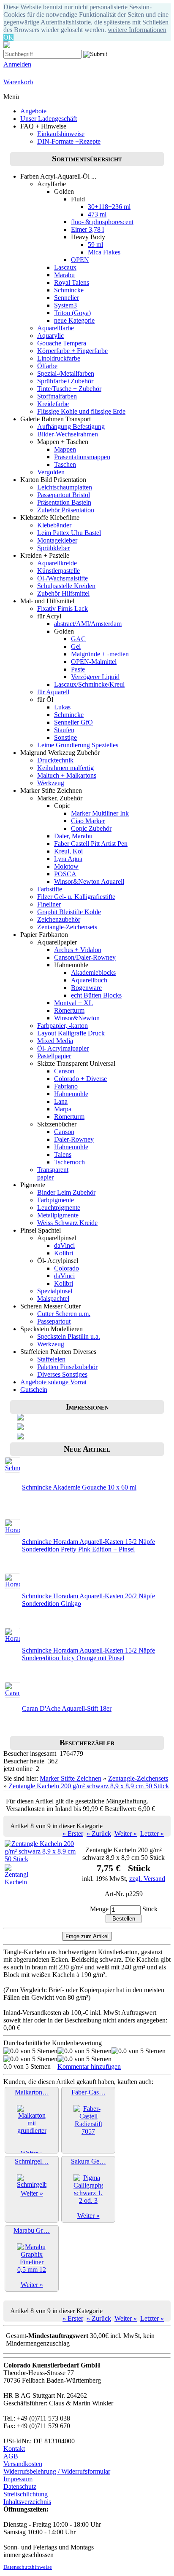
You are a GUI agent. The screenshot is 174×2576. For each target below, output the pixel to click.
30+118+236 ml (109, 207)
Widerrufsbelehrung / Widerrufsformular (57, 2471)
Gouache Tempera (62, 343)
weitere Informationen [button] (137, 30)
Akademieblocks (93, 972)
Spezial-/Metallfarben (66, 373)
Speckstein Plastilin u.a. (69, 1336)
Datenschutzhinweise (28, 2567)
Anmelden (17, 64)
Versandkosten (23, 2464)
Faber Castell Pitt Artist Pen (91, 844)
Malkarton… (32, 2092)
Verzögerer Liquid (95, 677)
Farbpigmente (56, 1200)
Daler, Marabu (73, 836)
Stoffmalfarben (57, 396)
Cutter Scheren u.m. (64, 1314)
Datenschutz (20, 2486)
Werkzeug (51, 783)
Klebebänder (54, 525)
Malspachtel (53, 1299)
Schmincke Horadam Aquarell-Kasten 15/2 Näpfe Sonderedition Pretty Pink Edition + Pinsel (88, 1545)
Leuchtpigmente (59, 1208)
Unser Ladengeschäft (49, 119)
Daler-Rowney (74, 1139)
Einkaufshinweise (61, 134)
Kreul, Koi (68, 851)
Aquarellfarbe (56, 328)
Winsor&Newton (77, 1018)
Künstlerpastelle (58, 571)
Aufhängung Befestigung (71, 427)
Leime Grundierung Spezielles (78, 745)
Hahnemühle (71, 1094)
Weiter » (126, 1834)
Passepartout (54, 1321)
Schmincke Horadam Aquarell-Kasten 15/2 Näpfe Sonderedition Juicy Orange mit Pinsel (88, 1654)
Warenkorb (18, 82)
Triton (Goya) (72, 313)
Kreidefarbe (53, 404)
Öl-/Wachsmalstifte (63, 578)
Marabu (64, 275)
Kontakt (14, 2449)
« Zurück (99, 1834)
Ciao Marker (88, 821)
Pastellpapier (54, 1056)
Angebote (33, 111)
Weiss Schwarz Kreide (67, 1223)
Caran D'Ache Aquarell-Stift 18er (67, 1708)
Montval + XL (73, 1003)
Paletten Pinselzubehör (67, 1367)
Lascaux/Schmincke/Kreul (89, 684)
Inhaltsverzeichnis (27, 2502)
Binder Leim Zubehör (66, 1192)
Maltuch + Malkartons (67, 775)
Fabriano (66, 1086)
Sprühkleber (53, 548)
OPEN (80, 260)
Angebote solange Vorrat (53, 1382)
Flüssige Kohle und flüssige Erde (81, 411)
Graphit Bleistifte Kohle (69, 912)
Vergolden (51, 472)
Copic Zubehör (91, 828)
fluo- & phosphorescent (102, 222)
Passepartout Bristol (64, 495)
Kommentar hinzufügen (89, 2066)
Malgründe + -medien (100, 654)
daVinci (64, 1245)
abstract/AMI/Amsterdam (88, 624)
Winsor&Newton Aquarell (89, 881)
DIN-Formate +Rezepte (69, 141)
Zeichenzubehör (59, 919)
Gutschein (34, 1390)
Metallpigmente (58, 1215)
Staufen (64, 730)
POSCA (65, 874)
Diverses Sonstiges (62, 1374)
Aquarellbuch (89, 980)
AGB (11, 2456)
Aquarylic (50, 336)
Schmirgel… (32, 2161)
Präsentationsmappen (82, 457)
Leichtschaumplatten (65, 487)
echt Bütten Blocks (96, 995)
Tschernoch (69, 1162)
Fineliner (49, 904)
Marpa (63, 1109)
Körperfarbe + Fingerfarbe (72, 351)
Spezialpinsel (55, 1291)
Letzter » (152, 1834)
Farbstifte (50, 889)
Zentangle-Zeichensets (67, 927)
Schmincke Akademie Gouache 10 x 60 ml (79, 1487)
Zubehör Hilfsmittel (63, 593)
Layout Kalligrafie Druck (71, 1033)
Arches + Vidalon (78, 950)
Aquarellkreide (57, 563)
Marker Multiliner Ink (100, 813)
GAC (78, 639)
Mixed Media (55, 1041)
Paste (78, 669)
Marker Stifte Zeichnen (71, 1778)
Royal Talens (72, 282)
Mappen (65, 449)
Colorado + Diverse (80, 1079)
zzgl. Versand (147, 1879)
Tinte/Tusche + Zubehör (69, 389)
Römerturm (69, 1010)
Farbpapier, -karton (63, 1026)
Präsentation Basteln (64, 502)
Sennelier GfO (73, 722)
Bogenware (86, 988)
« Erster (73, 1834)
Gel (76, 646)
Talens (63, 1154)
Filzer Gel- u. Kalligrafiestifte (76, 897)
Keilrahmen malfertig (65, 768)
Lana (61, 1101)
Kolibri (64, 1253)
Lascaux (65, 267)
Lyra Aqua (68, 859)
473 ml (97, 214)
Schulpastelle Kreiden (66, 586)
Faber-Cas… (88, 2092)
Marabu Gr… (32, 2230)
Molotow (66, 866)
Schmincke (69, 290)
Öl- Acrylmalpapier (63, 1048)
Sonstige (65, 737)
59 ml (95, 245)
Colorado (67, 1268)
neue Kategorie (74, 320)
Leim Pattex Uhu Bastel (69, 533)
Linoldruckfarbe (59, 358)
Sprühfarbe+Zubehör (65, 381)
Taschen (65, 464)
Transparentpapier (53, 1173)
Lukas (62, 707)
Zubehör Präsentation (66, 510)
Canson (64, 1071)
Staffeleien (51, 1359)
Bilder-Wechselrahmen (68, 434)
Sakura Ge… (88, 2161)
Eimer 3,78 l (87, 229)
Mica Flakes (104, 252)
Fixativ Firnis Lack (63, 609)
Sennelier (67, 298)
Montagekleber (57, 540)
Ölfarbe (47, 366)
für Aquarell (53, 692)
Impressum (18, 2479)
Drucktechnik (55, 760)
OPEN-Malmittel (94, 662)
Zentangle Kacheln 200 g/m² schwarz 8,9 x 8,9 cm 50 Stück (89, 1786)
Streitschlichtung (26, 2494)
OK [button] (8, 37)
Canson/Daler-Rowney (85, 957)
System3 (65, 305)
